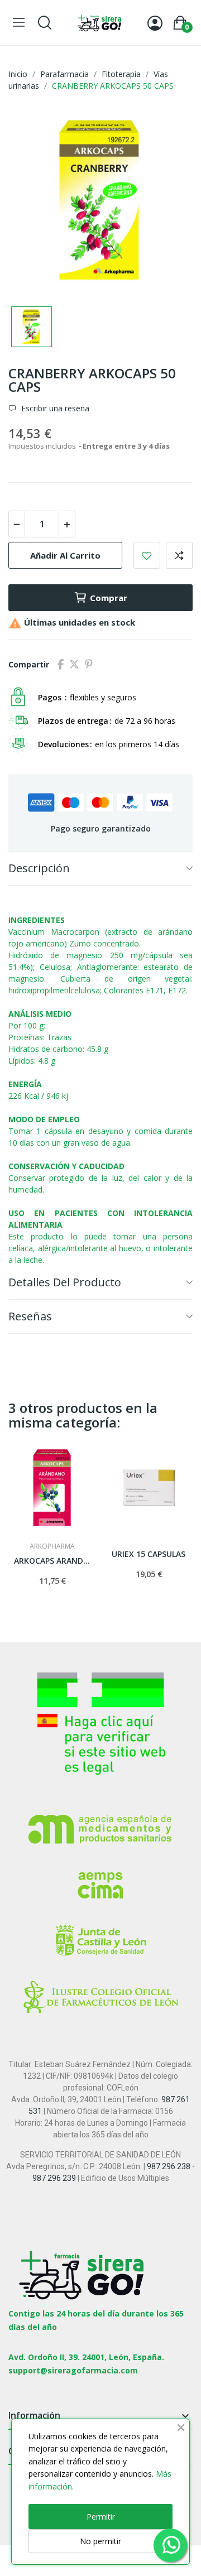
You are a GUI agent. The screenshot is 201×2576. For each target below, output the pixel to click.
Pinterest (89, 665)
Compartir (61, 665)
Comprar (109, 598)
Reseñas (30, 1316)
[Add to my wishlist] (147, 555)
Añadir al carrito (65, 555)
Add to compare (179, 555)
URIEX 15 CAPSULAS (149, 1554)
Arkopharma (52, 1546)
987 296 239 (54, 2178)
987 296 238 (169, 2166)
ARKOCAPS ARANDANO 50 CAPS (52, 1561)
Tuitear (74, 665)
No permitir (100, 2541)
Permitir (101, 2517)
